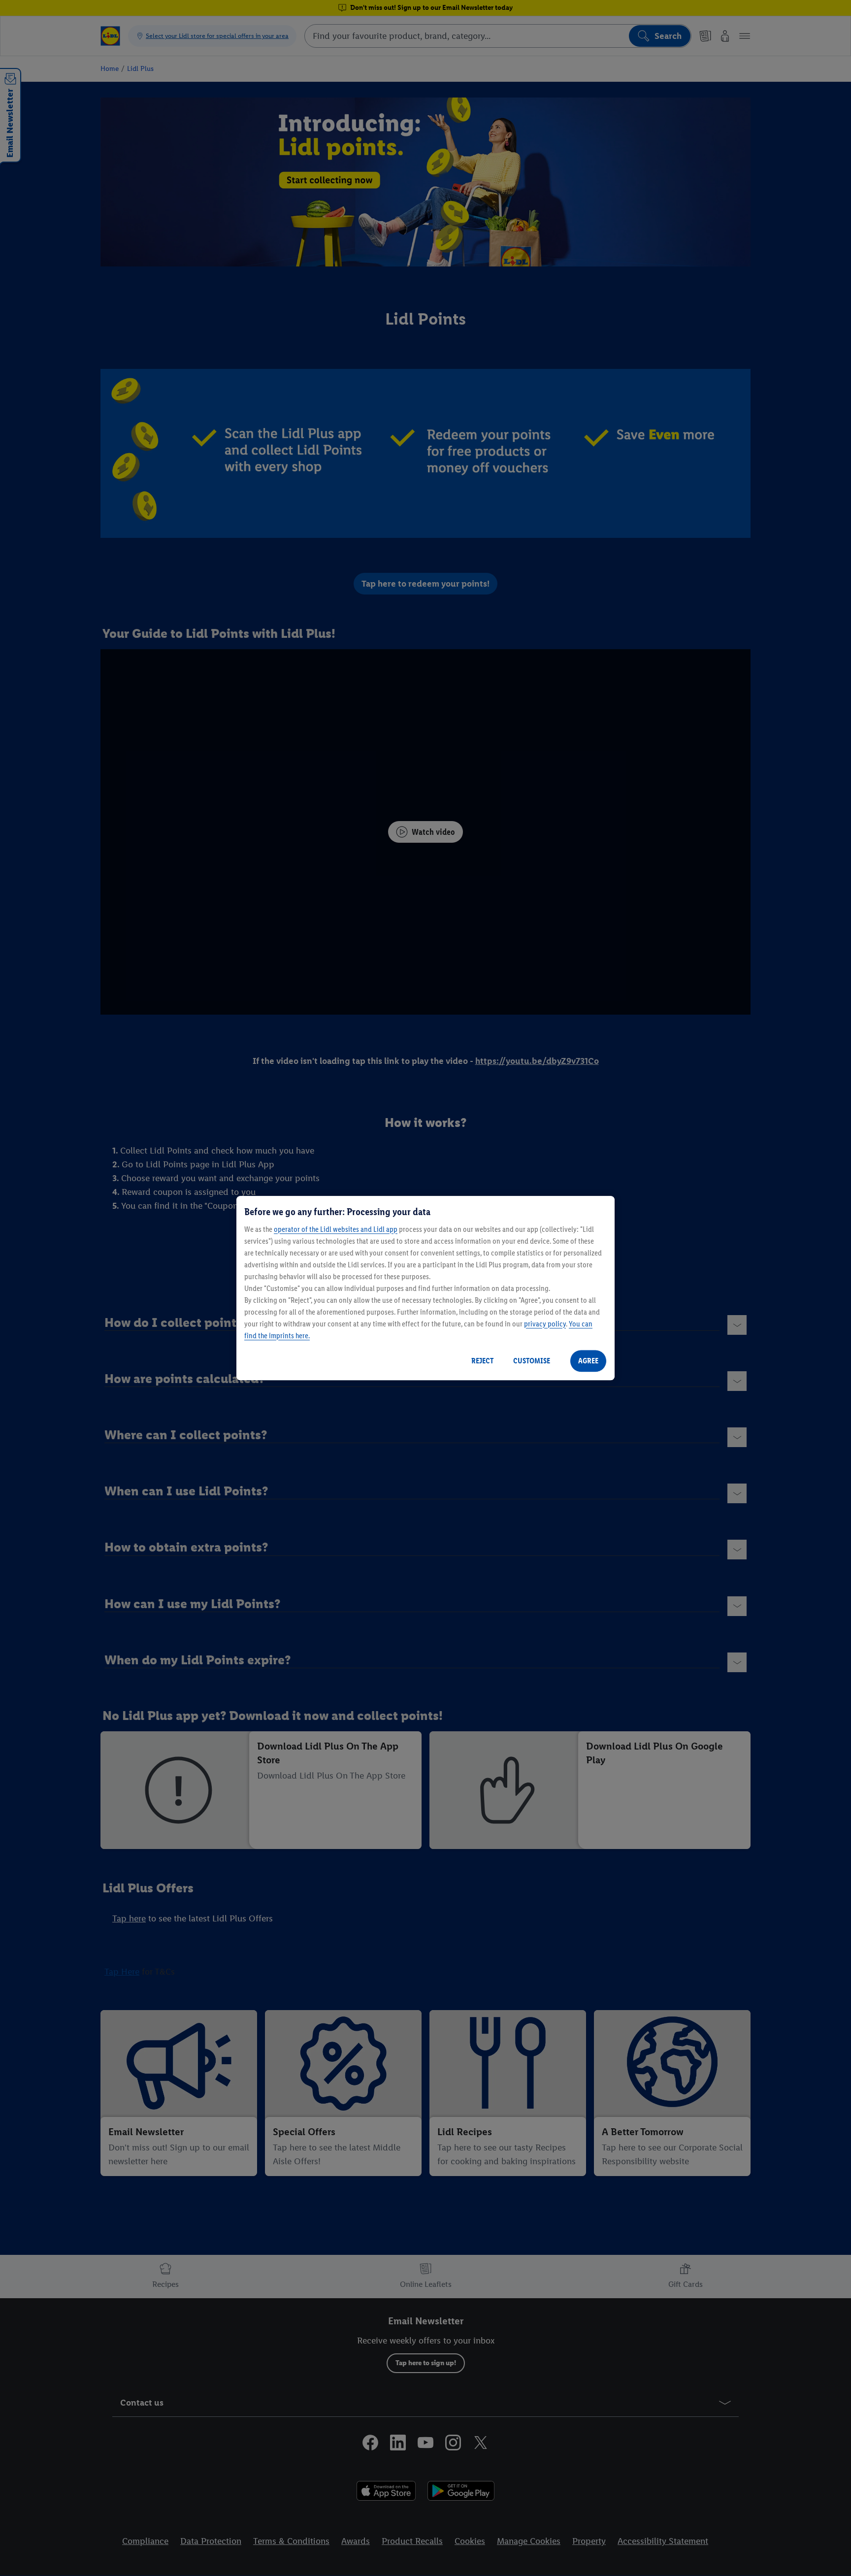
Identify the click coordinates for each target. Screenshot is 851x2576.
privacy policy (545, 1324)
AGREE (588, 1361)
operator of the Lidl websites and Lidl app (336, 1229)
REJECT (482, 1361)
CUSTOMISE (532, 1361)
